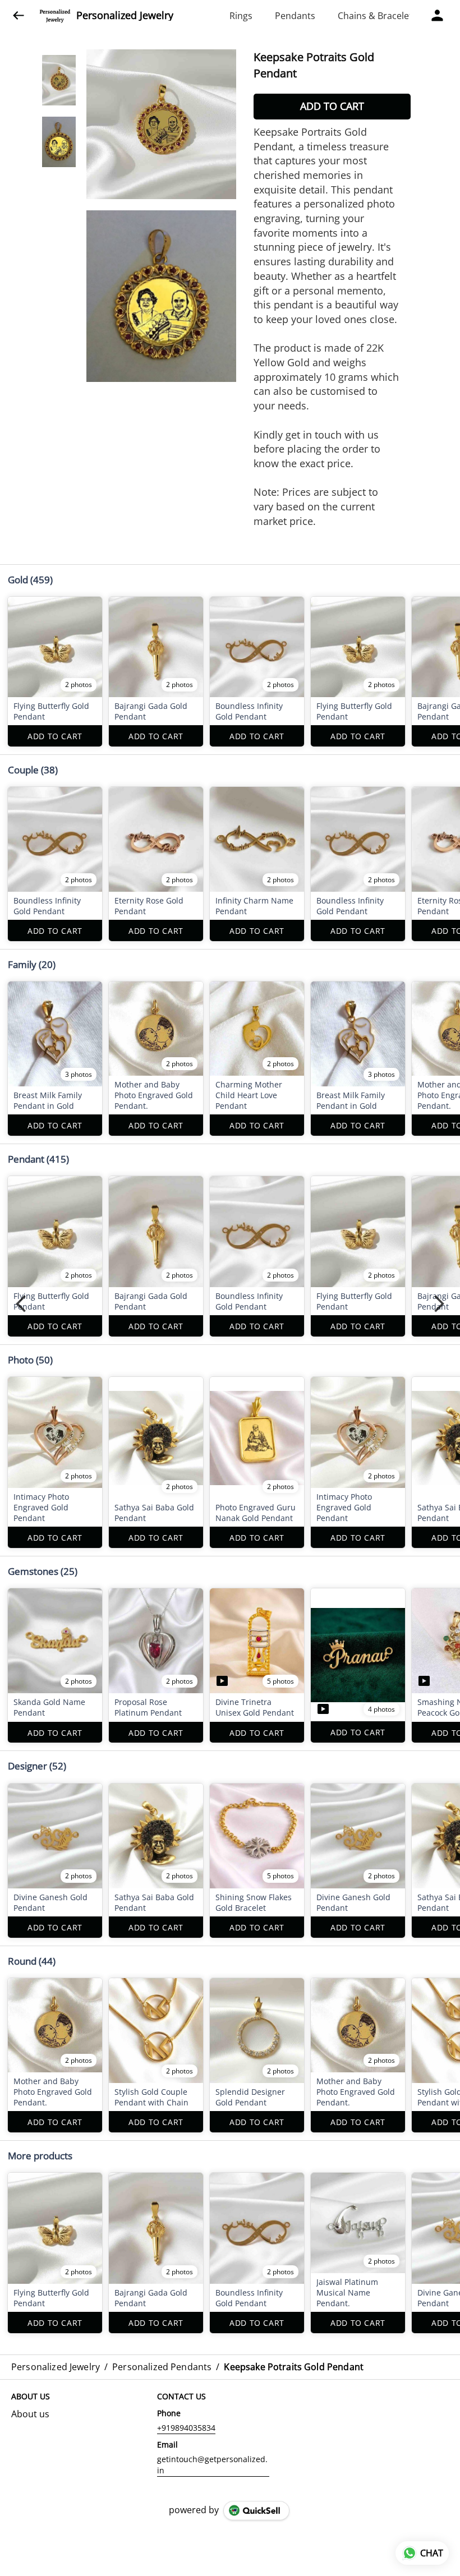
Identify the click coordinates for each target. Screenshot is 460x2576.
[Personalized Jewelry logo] (55, 16)
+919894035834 (186, 2428)
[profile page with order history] (438, 16)
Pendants (295, 16)
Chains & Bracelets (377, 16)
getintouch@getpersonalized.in (212, 2465)
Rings (241, 16)
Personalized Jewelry (125, 16)
